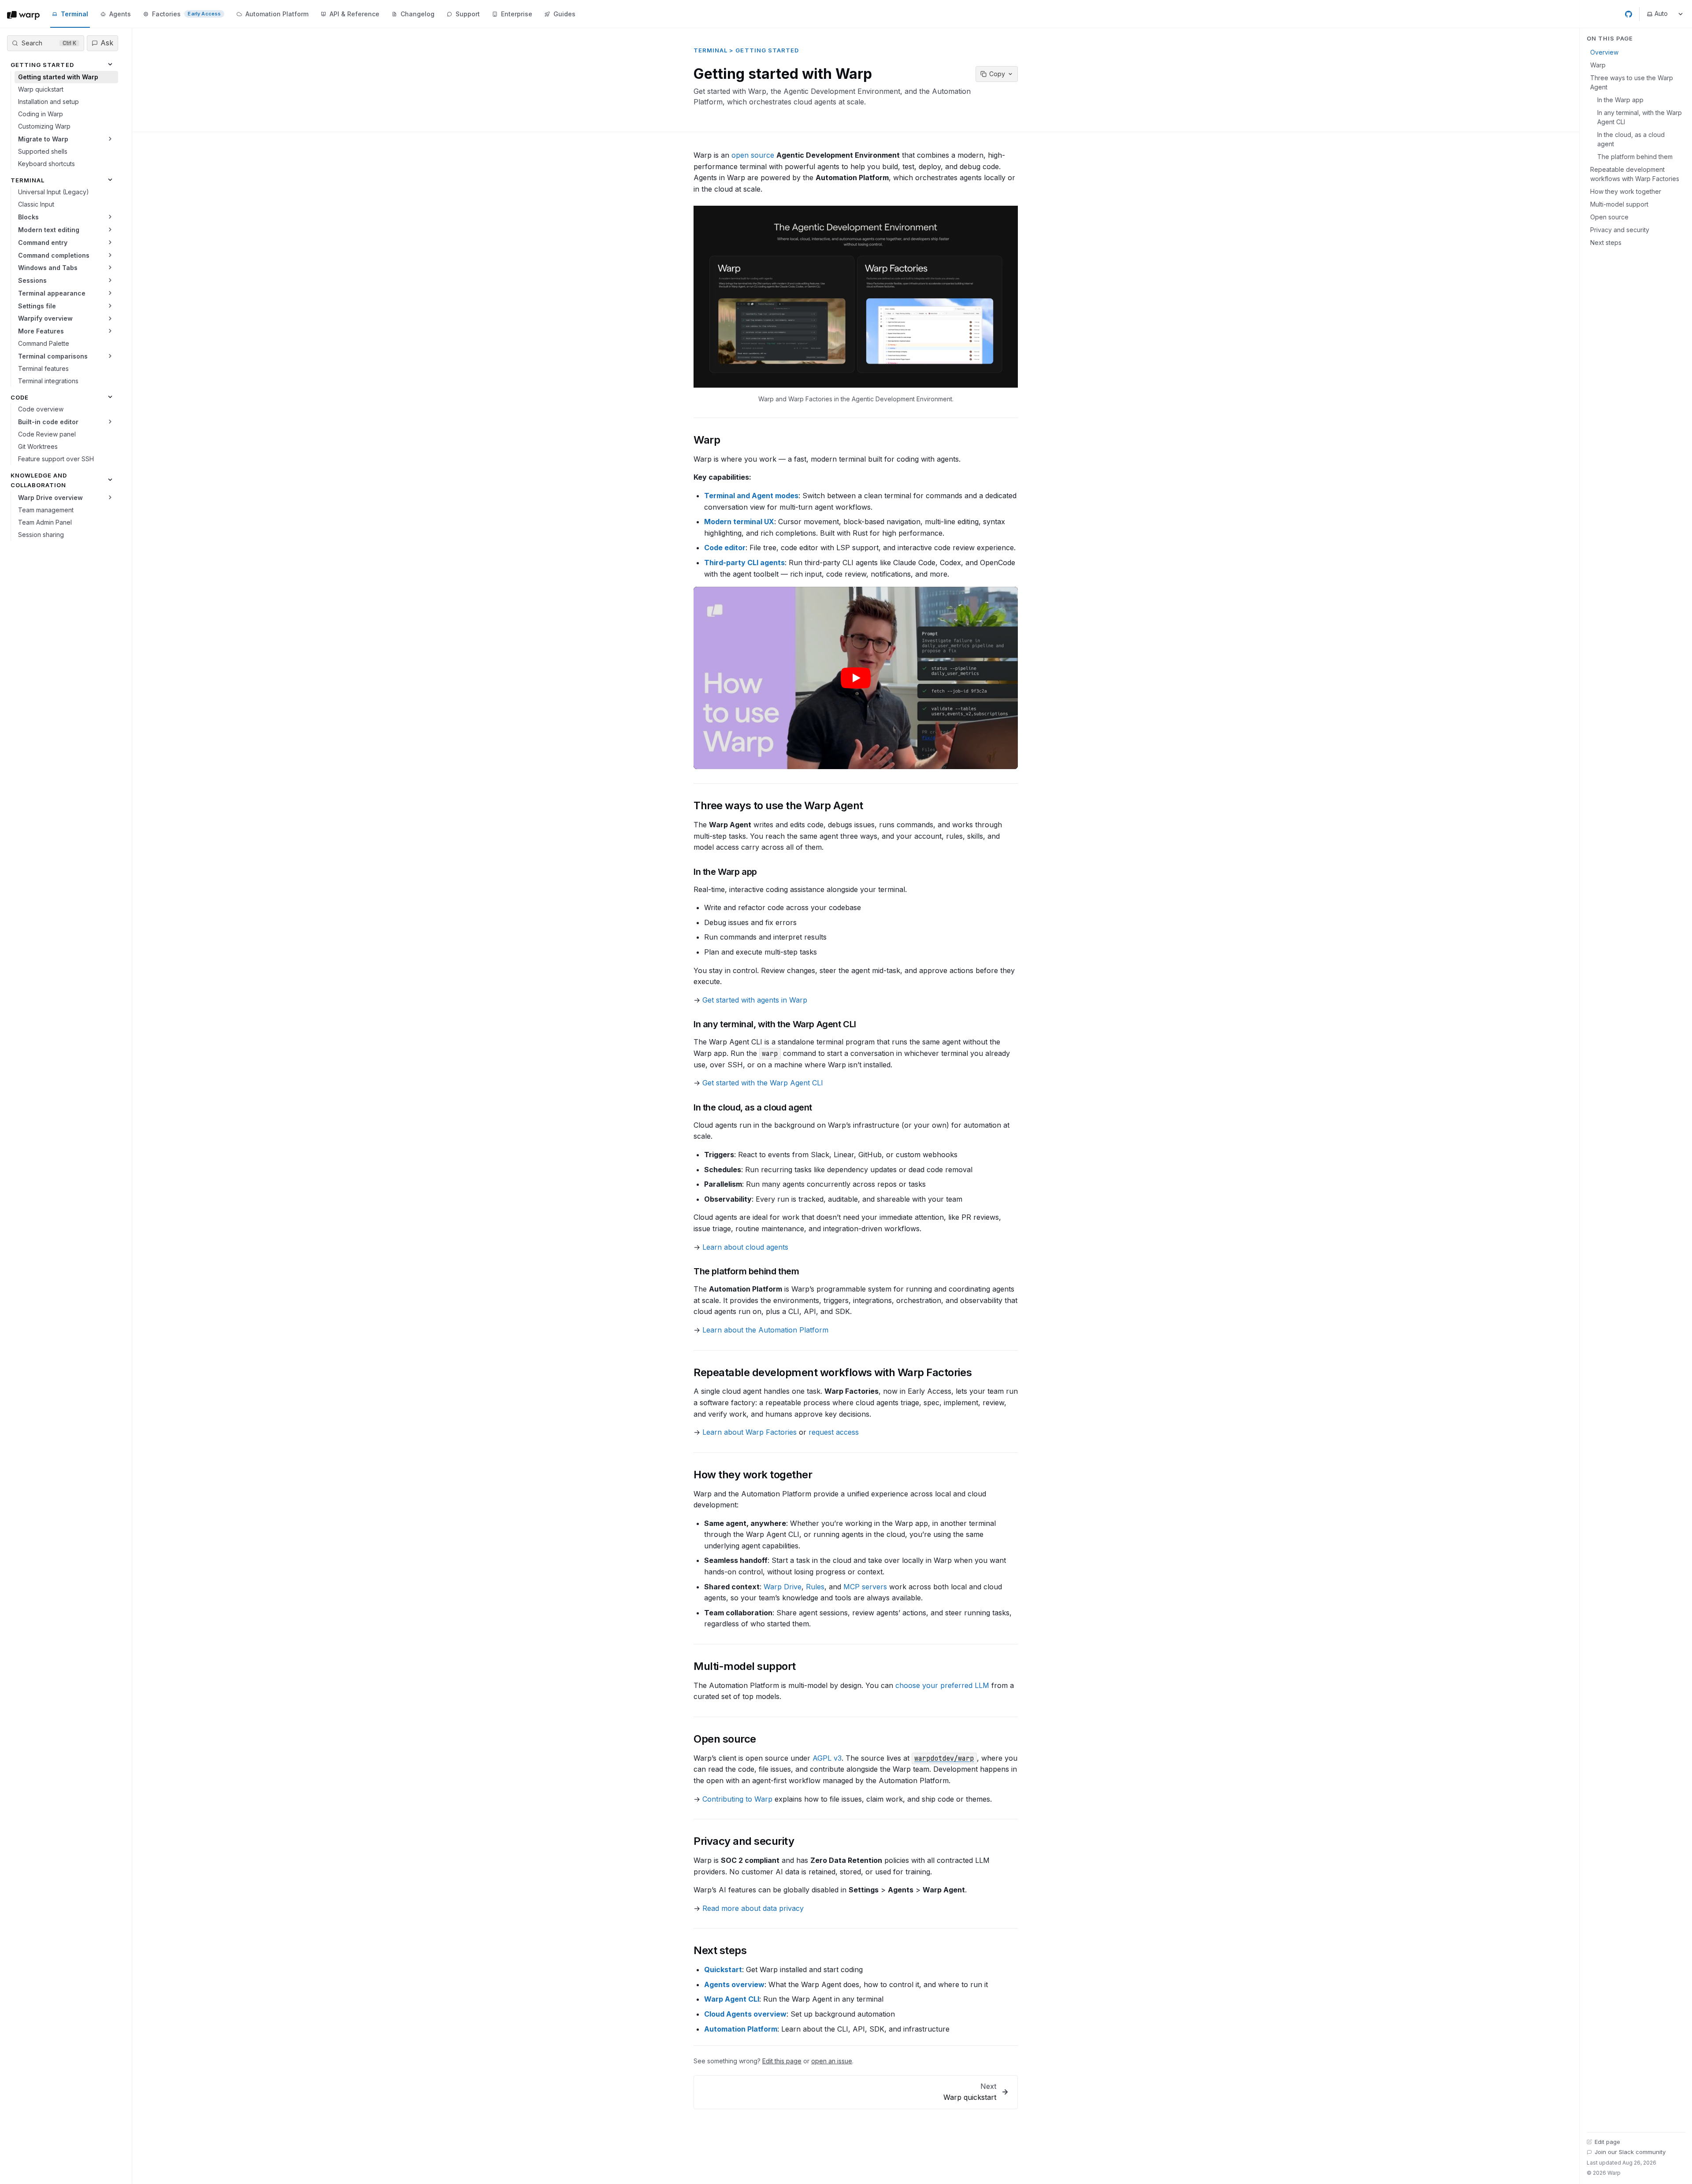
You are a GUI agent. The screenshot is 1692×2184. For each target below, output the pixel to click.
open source (753, 155)
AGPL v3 (827, 1758)
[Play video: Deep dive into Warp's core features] (856, 678)
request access (834, 1432)
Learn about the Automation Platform (765, 1330)
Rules (815, 1587)
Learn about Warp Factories (750, 1432)
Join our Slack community (1630, 2152)
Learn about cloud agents (745, 1247)
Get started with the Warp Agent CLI (763, 1083)
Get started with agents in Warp (755, 1000)
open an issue (832, 2061)
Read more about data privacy (753, 1908)
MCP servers (865, 1587)
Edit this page (782, 2061)
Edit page (1607, 2142)
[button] (856, 297)
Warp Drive (783, 1587)
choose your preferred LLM (942, 1685)
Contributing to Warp (737, 1799)
